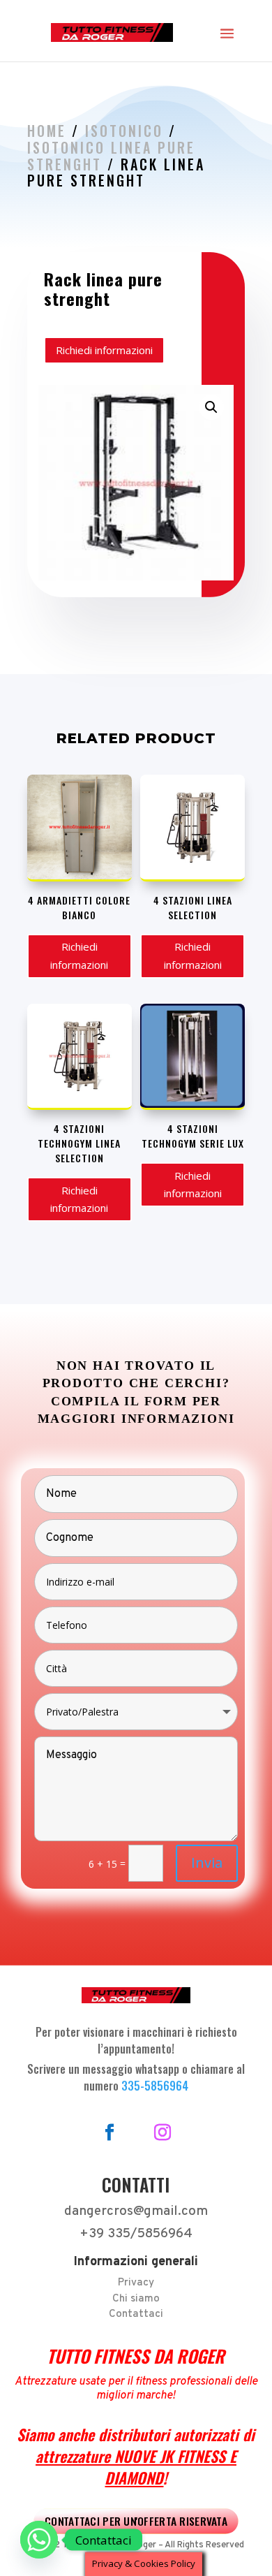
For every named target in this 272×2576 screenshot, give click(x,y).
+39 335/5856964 (136, 2234)
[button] (211, 407)
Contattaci (136, 2314)
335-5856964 (155, 2086)
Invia (207, 1863)
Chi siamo (136, 2299)
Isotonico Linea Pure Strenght (111, 156)
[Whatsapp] (39, 2540)
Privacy (136, 2283)
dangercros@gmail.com (136, 2211)
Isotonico (124, 131)
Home (47, 131)
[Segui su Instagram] (163, 2132)
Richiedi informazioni (104, 350)
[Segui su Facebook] (109, 2132)
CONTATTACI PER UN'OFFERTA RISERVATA (136, 2520)
